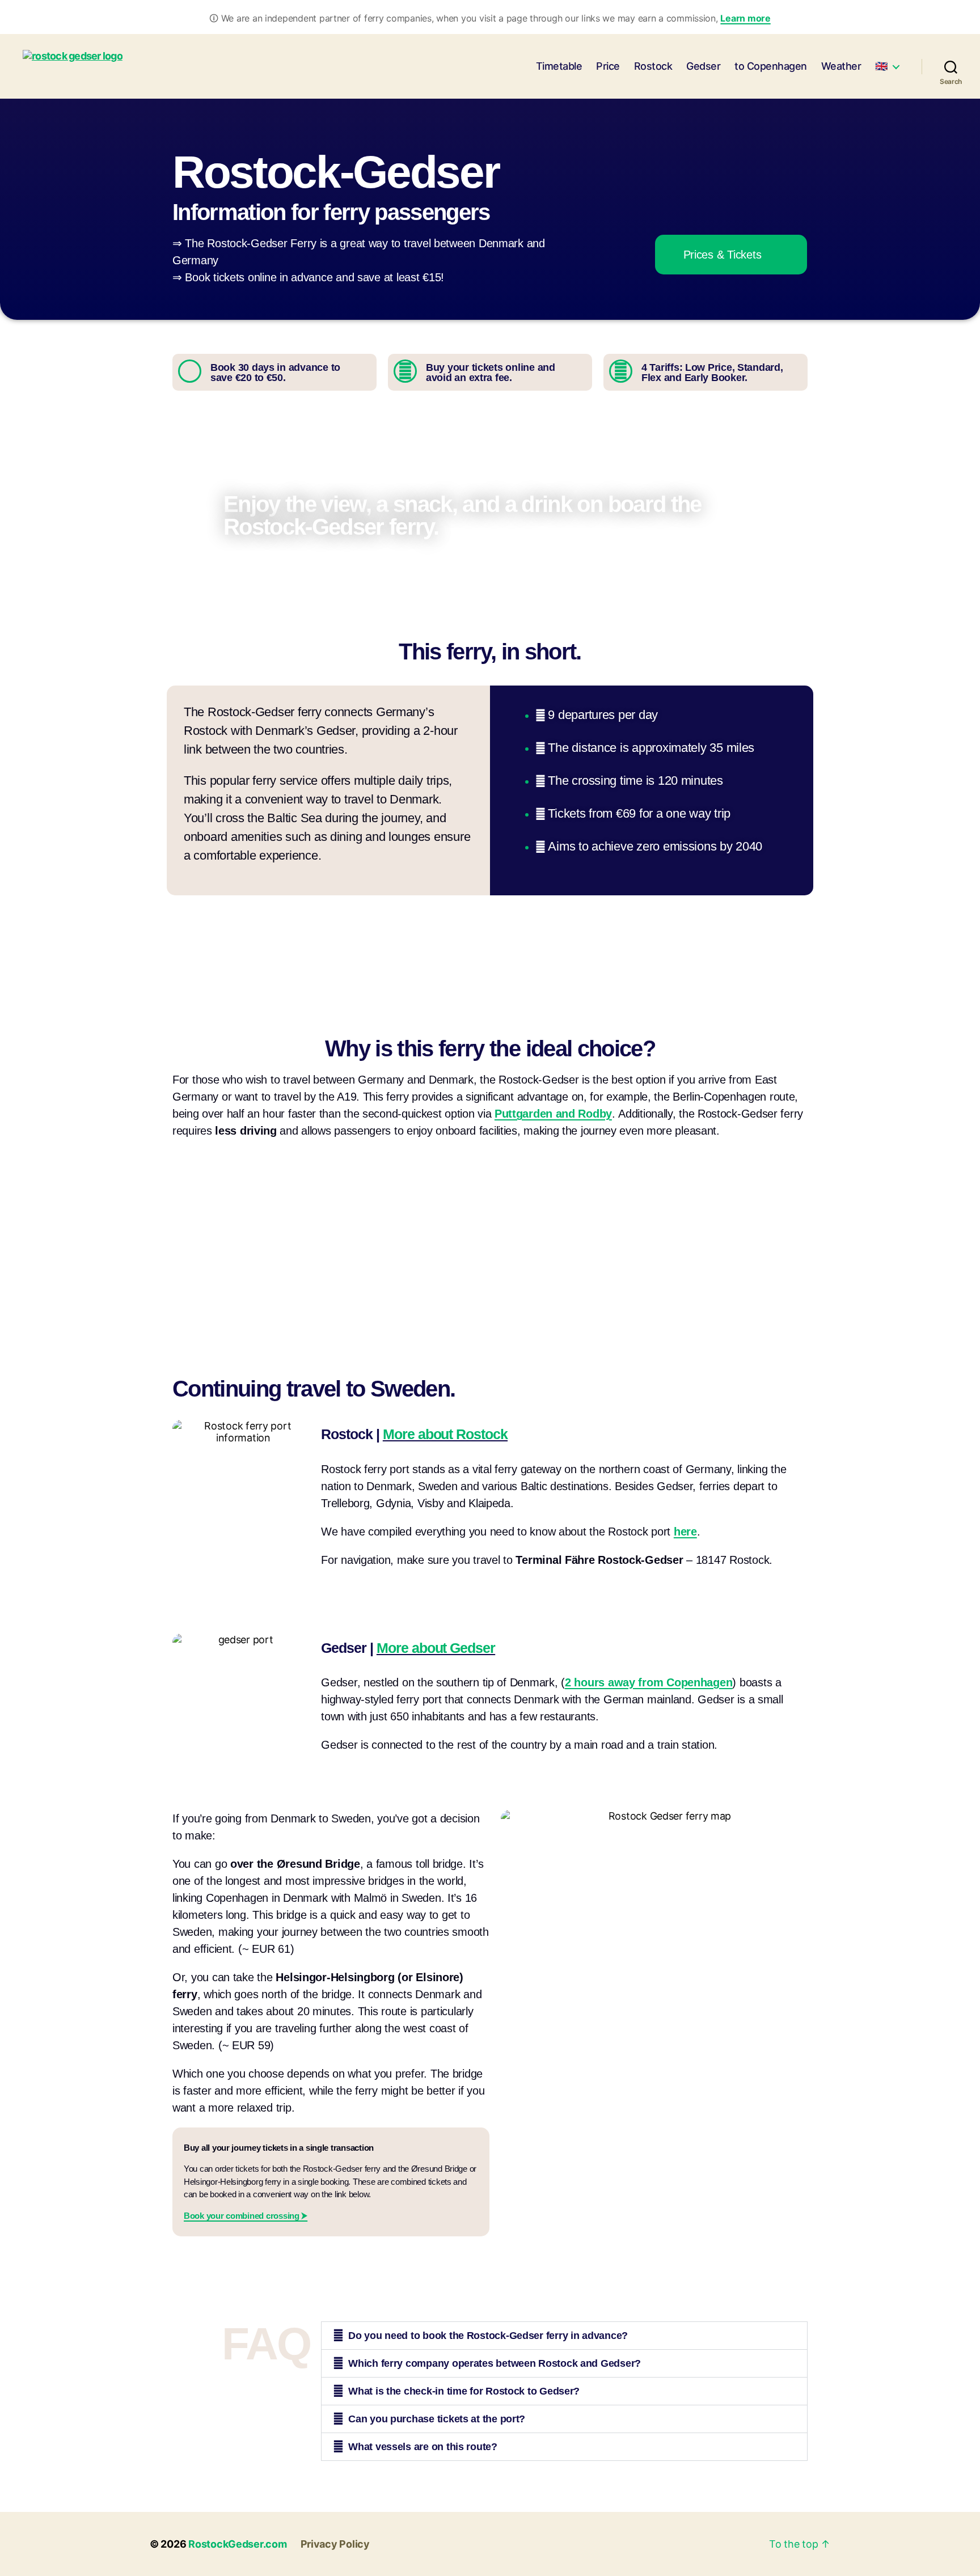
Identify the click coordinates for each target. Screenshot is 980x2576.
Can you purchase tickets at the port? (437, 2419)
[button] (564, 2336)
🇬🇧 (881, 66)
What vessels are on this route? (423, 2447)
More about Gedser (436, 1648)
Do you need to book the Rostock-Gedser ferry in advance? (488, 2336)
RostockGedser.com (237, 2544)
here (685, 1532)
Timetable (559, 66)
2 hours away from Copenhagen (649, 1682)
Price (608, 66)
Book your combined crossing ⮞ (246, 2216)
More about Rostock (445, 1434)
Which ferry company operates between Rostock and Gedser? (495, 2363)
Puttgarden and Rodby (553, 1114)
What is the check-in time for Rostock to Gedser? (464, 2391)
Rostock (653, 66)
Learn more (745, 18)
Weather (841, 66)
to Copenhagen (771, 66)
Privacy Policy (335, 2544)
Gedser (703, 66)
